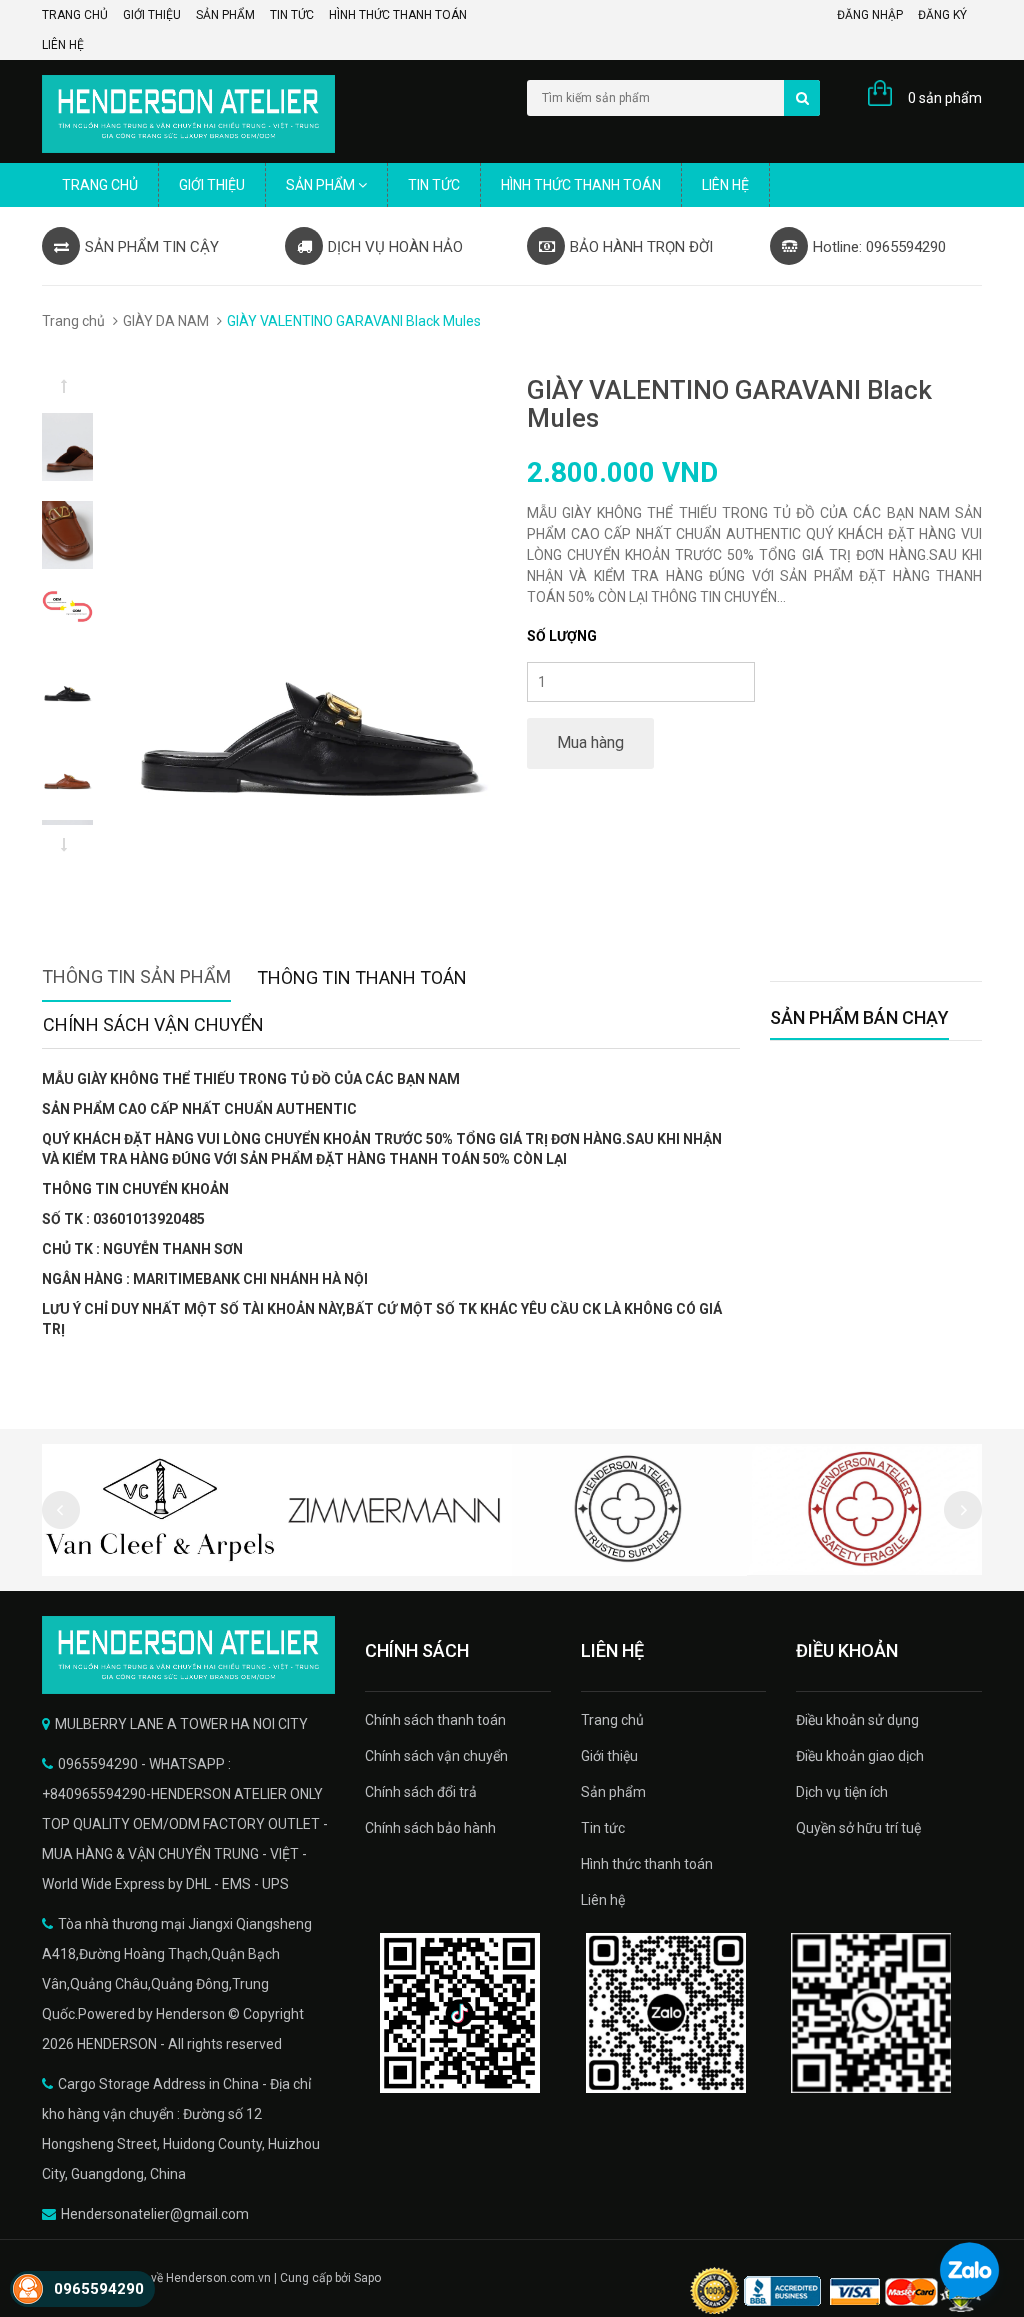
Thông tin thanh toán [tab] (362, 977)
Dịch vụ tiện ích (842, 1792)
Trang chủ (75, 15)
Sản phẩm (225, 15)
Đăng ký (942, 15)
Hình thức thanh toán (398, 15)
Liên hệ (63, 45)
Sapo (367, 2278)
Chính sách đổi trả (421, 1792)
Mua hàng (590, 742)
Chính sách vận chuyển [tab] (153, 1024)
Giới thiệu (152, 15)
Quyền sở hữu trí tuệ (858, 1828)
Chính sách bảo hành (430, 1828)
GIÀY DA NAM (166, 321)
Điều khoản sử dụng (857, 1720)
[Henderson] (188, 1655)
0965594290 (99, 2289)
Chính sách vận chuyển (436, 1756)
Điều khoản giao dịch (860, 1756)
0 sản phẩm (945, 98)
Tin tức (292, 15)
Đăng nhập (870, 15)
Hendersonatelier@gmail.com (155, 2214)
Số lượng (562, 636)
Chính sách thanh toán (435, 1720)
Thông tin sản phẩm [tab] (136, 976)
